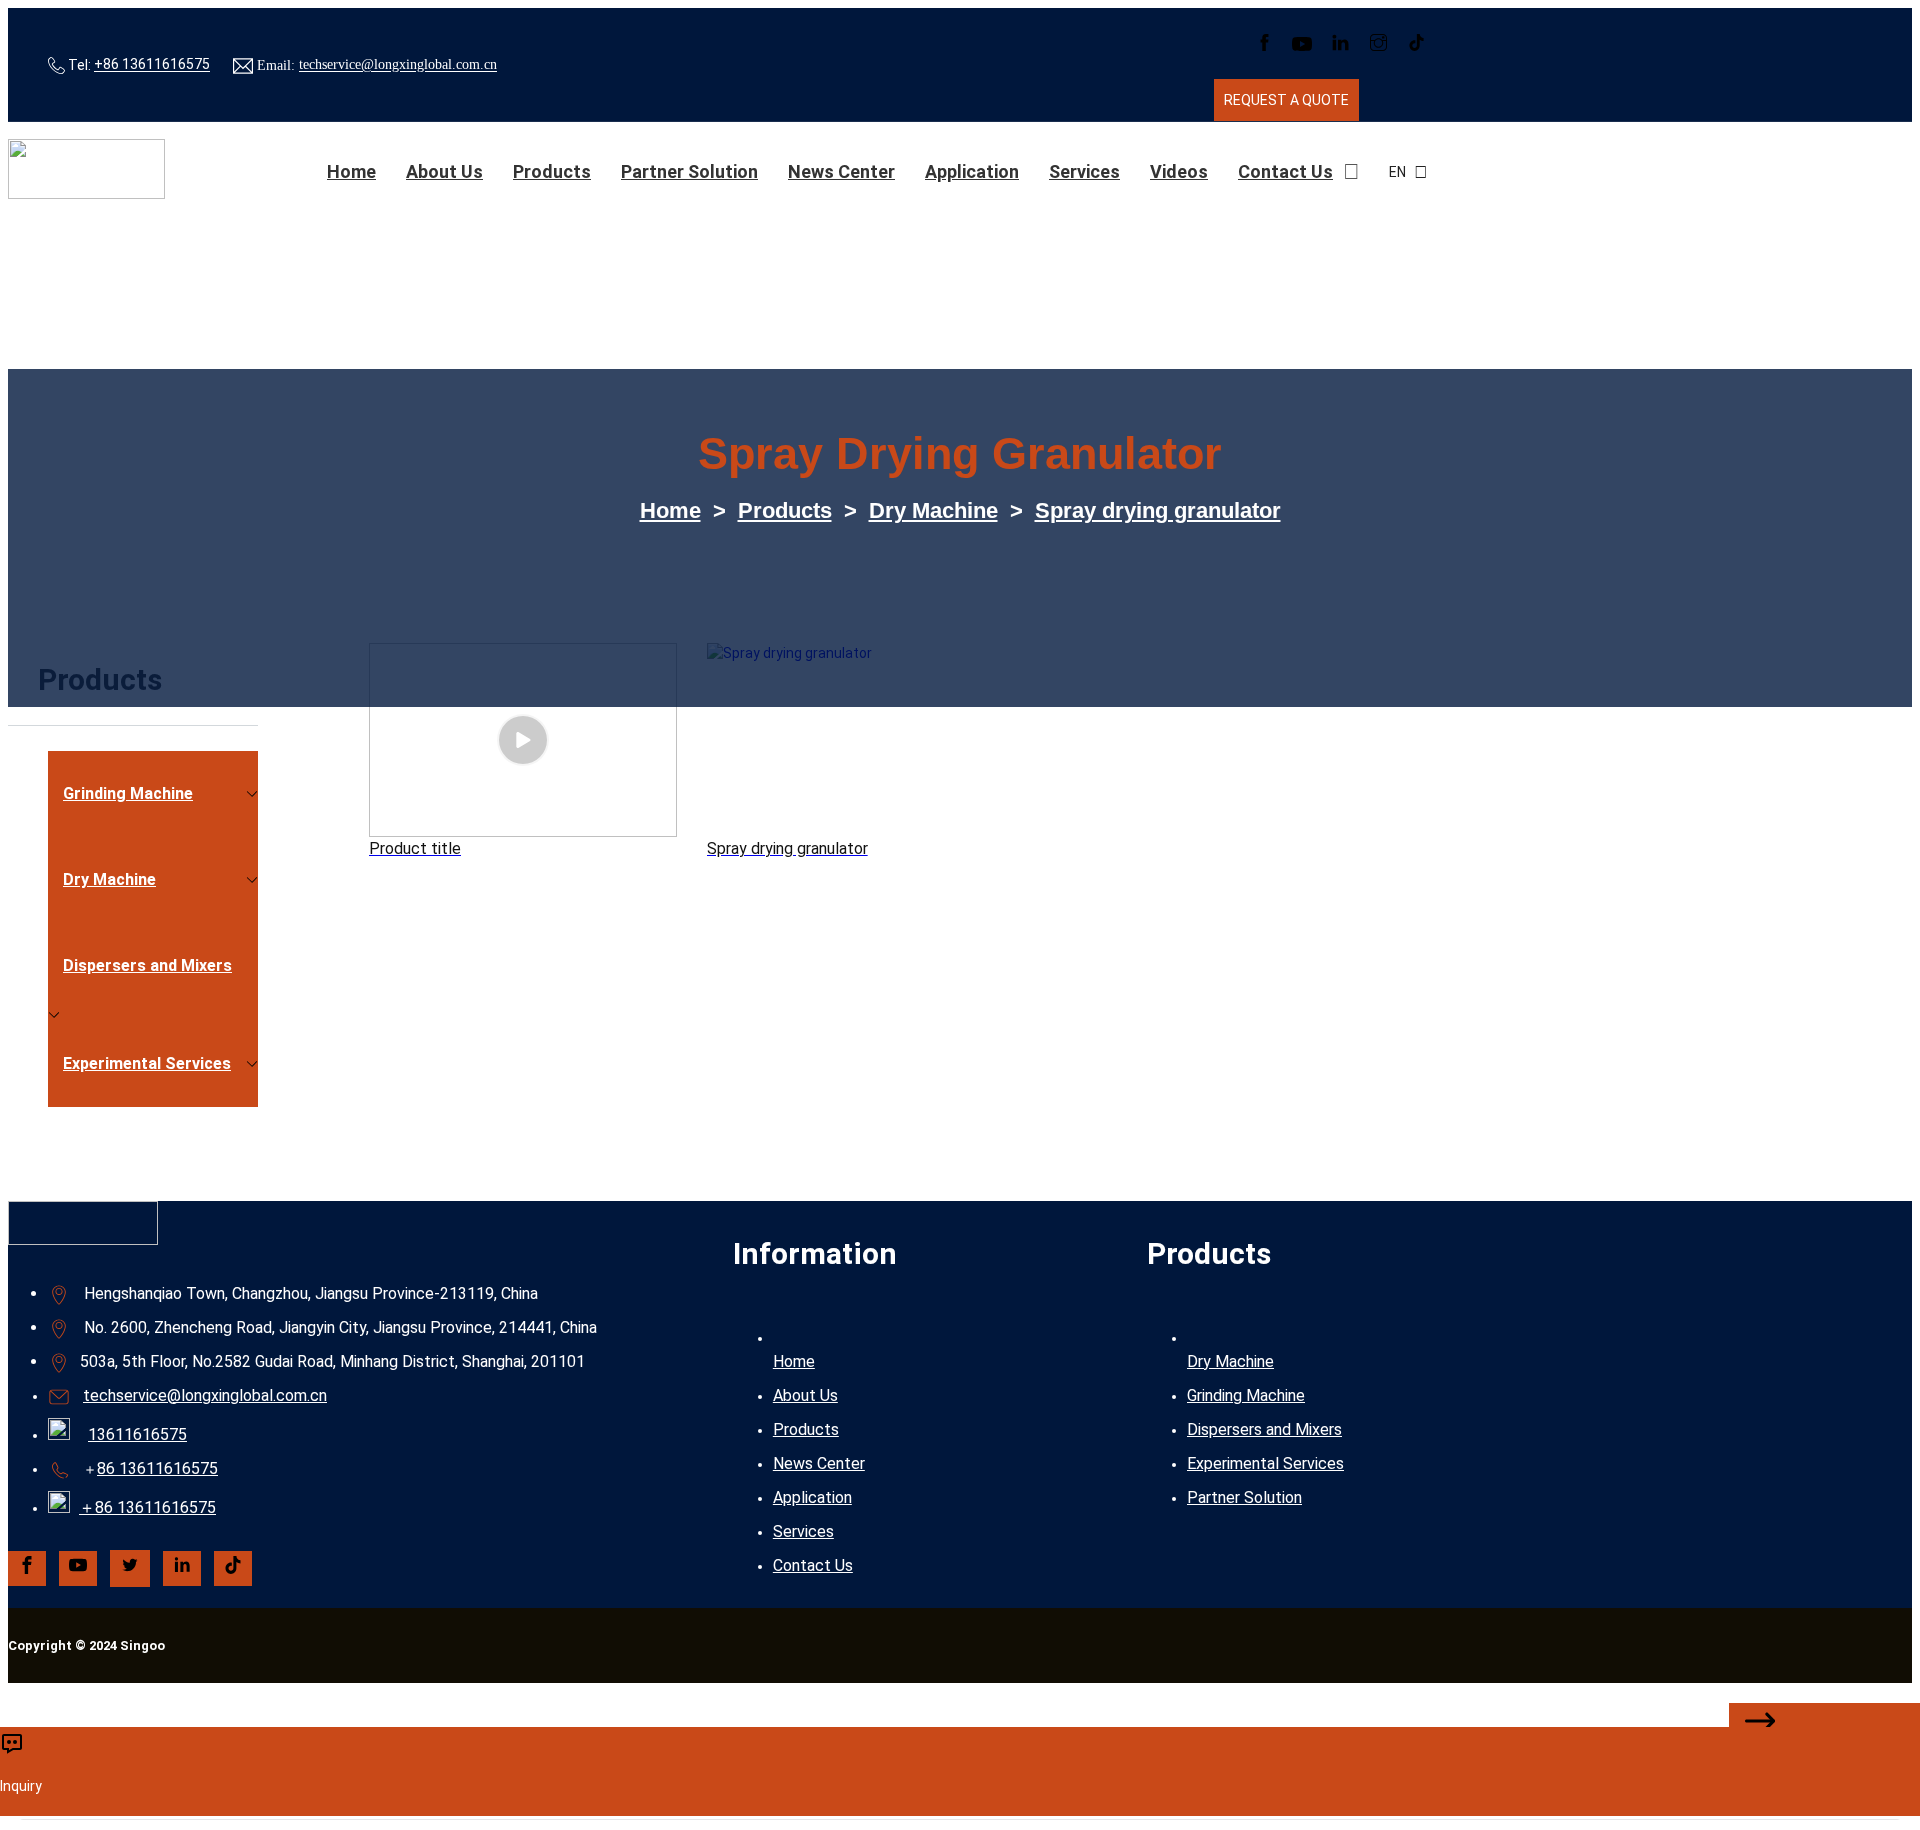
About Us (805, 1395)
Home (351, 171)
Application (972, 171)
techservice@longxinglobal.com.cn (398, 65)
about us (444, 171)
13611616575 (137, 1434)
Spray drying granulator (1158, 510)
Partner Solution (689, 171)
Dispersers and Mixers (1264, 1429)
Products (552, 171)
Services (1084, 171)
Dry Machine (933, 510)
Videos (1179, 171)
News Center (841, 171)
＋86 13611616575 (147, 1507)
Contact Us (1285, 171)
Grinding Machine (1246, 1395)
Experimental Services (1265, 1463)
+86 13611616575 (152, 65)
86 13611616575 (157, 1468)
